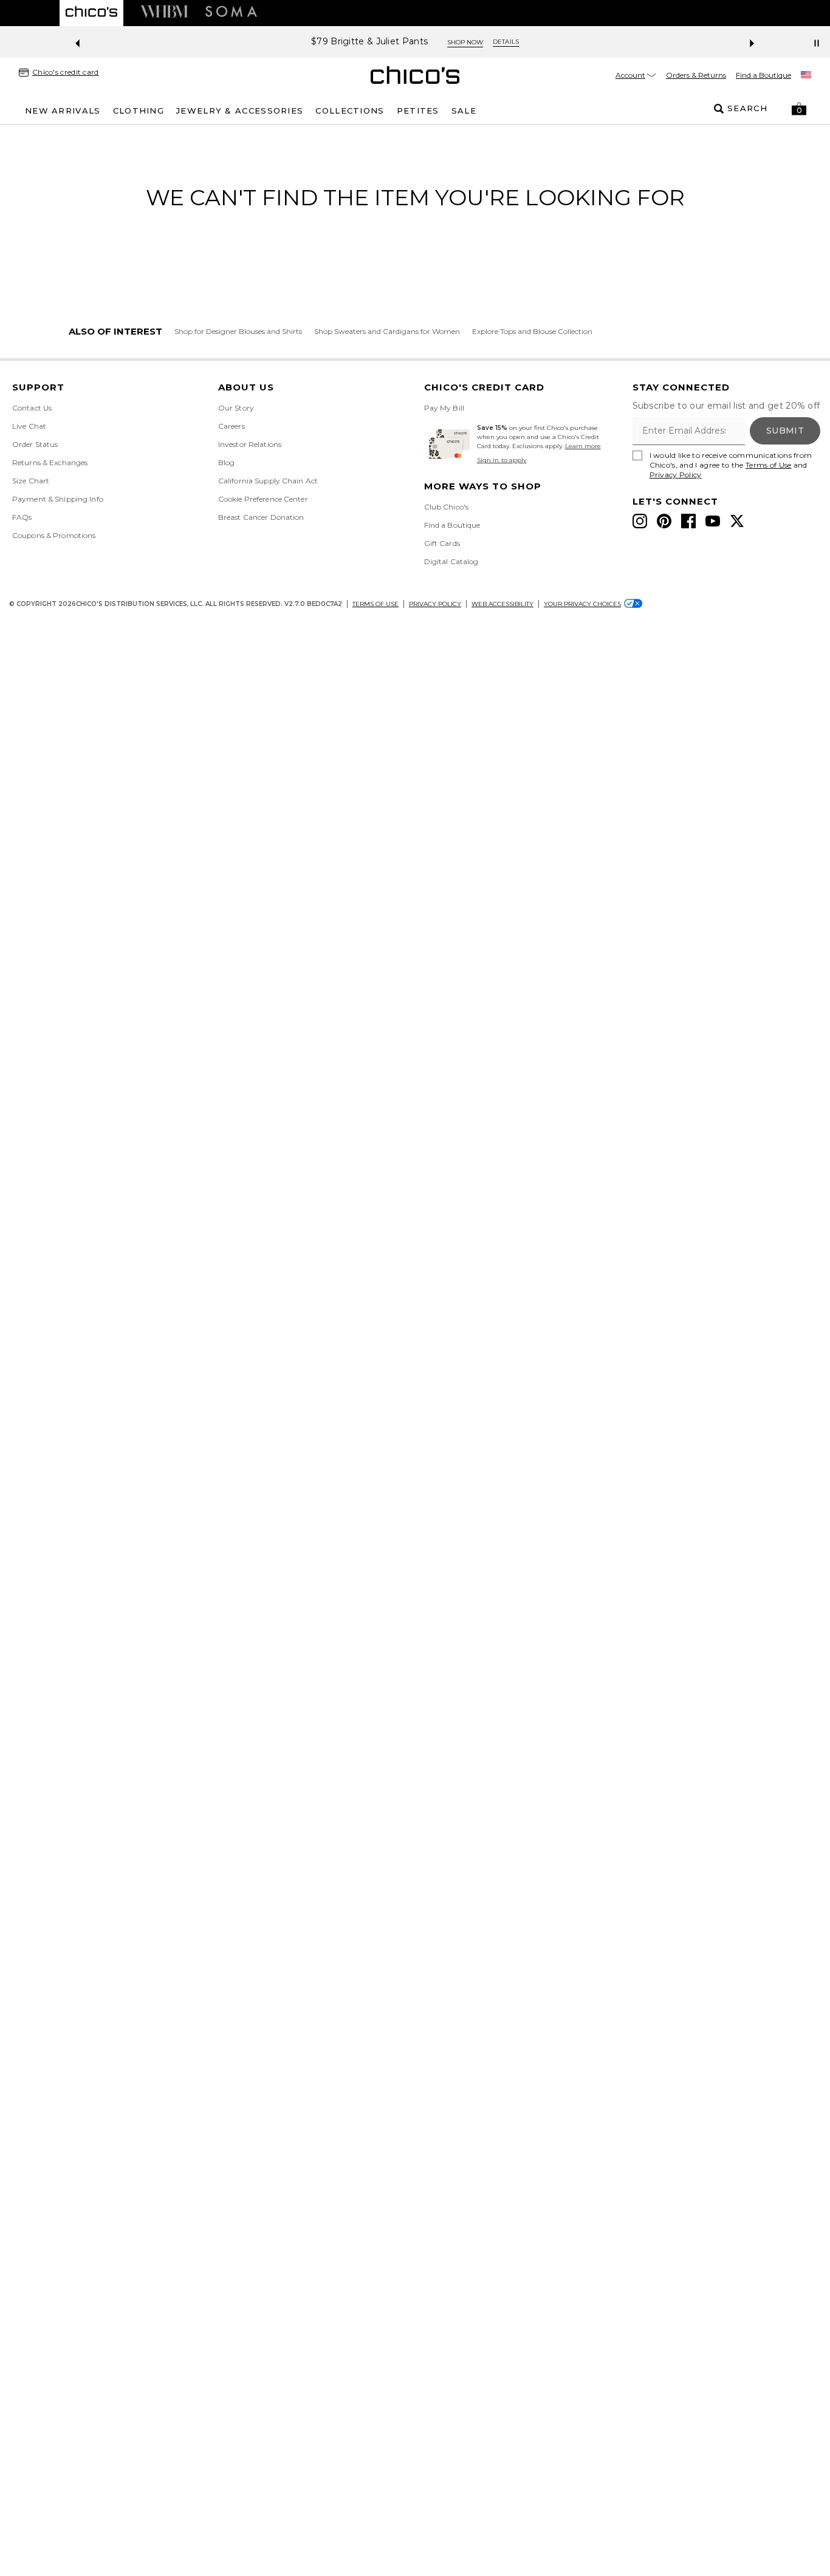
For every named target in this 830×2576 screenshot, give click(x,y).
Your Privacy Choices (582, 604)
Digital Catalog (451, 561)
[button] (799, 109)
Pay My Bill (444, 408)
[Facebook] (688, 521)
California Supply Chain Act (268, 481)
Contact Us (32, 408)
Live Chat (29, 426)
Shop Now (465, 42)
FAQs (22, 517)
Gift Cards (442, 543)
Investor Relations (250, 444)
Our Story (236, 408)
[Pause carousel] (817, 43)
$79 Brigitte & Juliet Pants (369, 42)
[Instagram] (640, 521)
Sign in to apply (502, 460)
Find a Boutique (763, 75)
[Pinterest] (664, 521)
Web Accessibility (502, 604)
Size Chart (31, 481)
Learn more (583, 446)
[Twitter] (737, 521)
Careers (232, 426)
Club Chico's (446, 507)
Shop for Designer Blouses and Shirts (238, 331)
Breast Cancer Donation (261, 517)
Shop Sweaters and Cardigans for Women (387, 331)
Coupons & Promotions (54, 535)
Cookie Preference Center (263, 499)
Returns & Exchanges (50, 462)
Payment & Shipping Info (58, 499)
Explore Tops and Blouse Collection (532, 331)
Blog (226, 462)
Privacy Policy (676, 475)
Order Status (35, 444)
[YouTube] (713, 521)
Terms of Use (769, 465)
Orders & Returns (696, 75)
